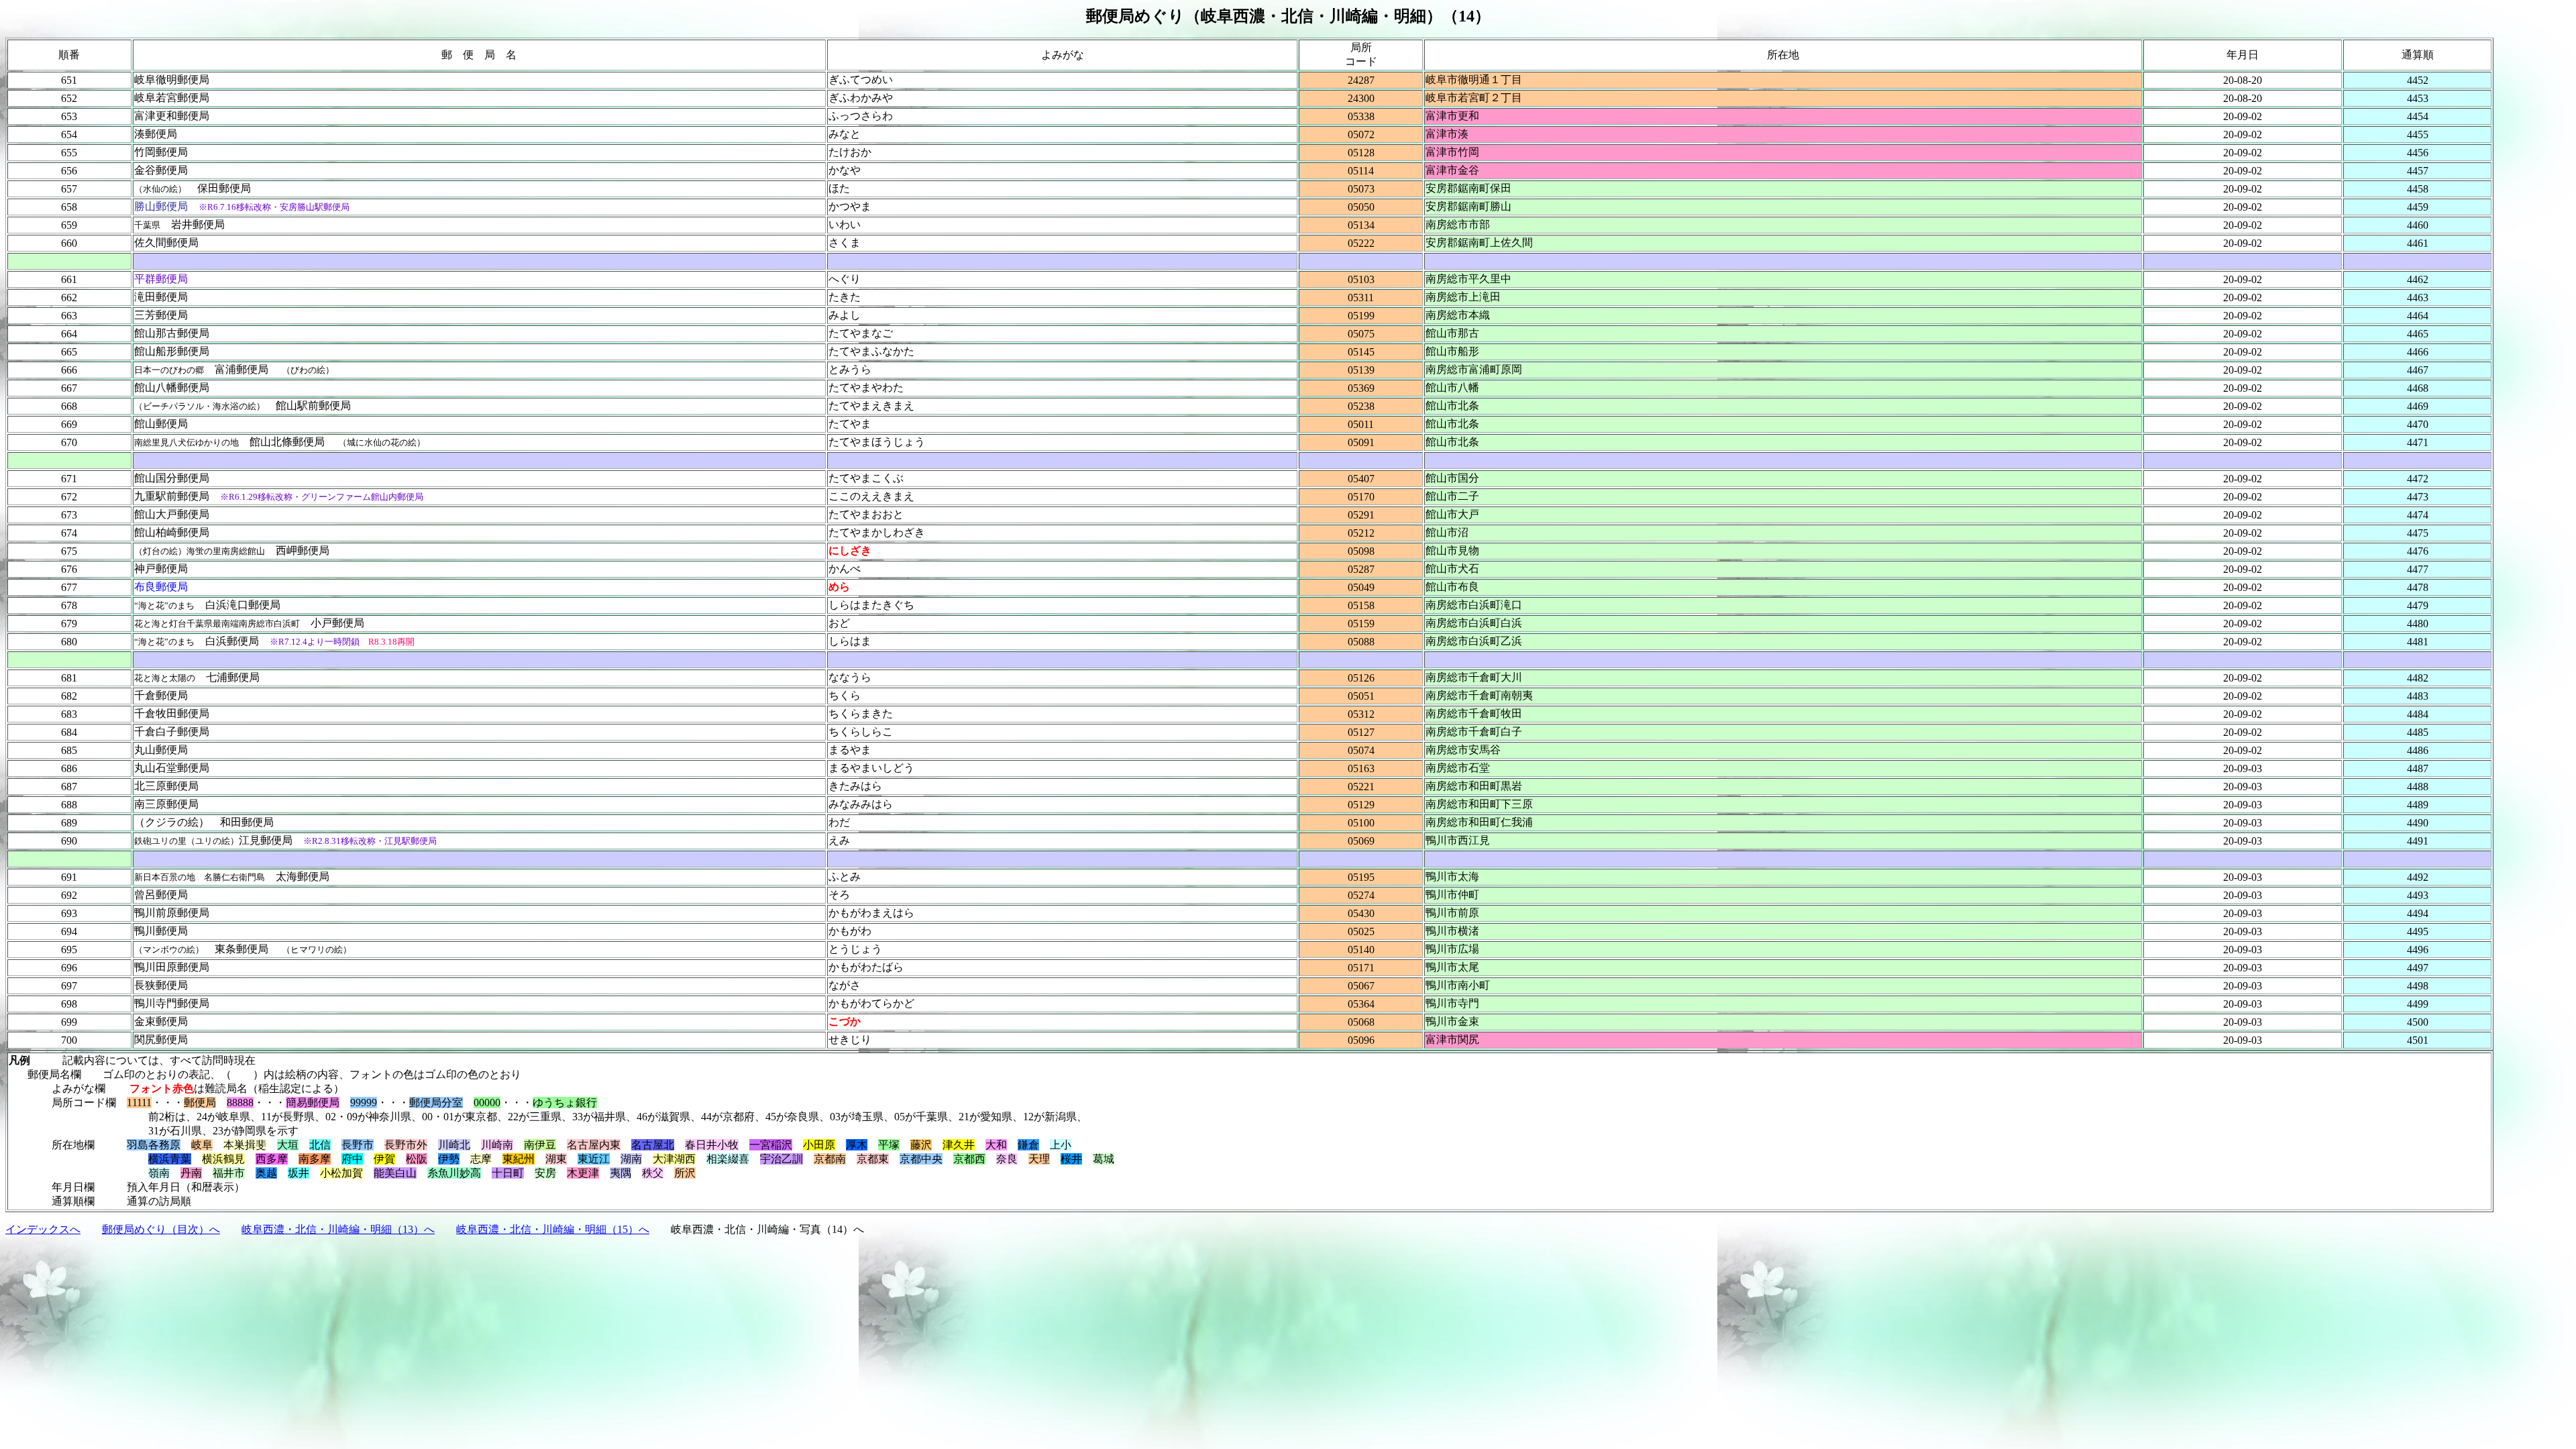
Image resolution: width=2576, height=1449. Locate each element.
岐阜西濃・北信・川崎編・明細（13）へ (338, 1229)
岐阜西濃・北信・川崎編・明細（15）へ (553, 1229)
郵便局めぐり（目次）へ (161, 1229)
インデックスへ (43, 1229)
